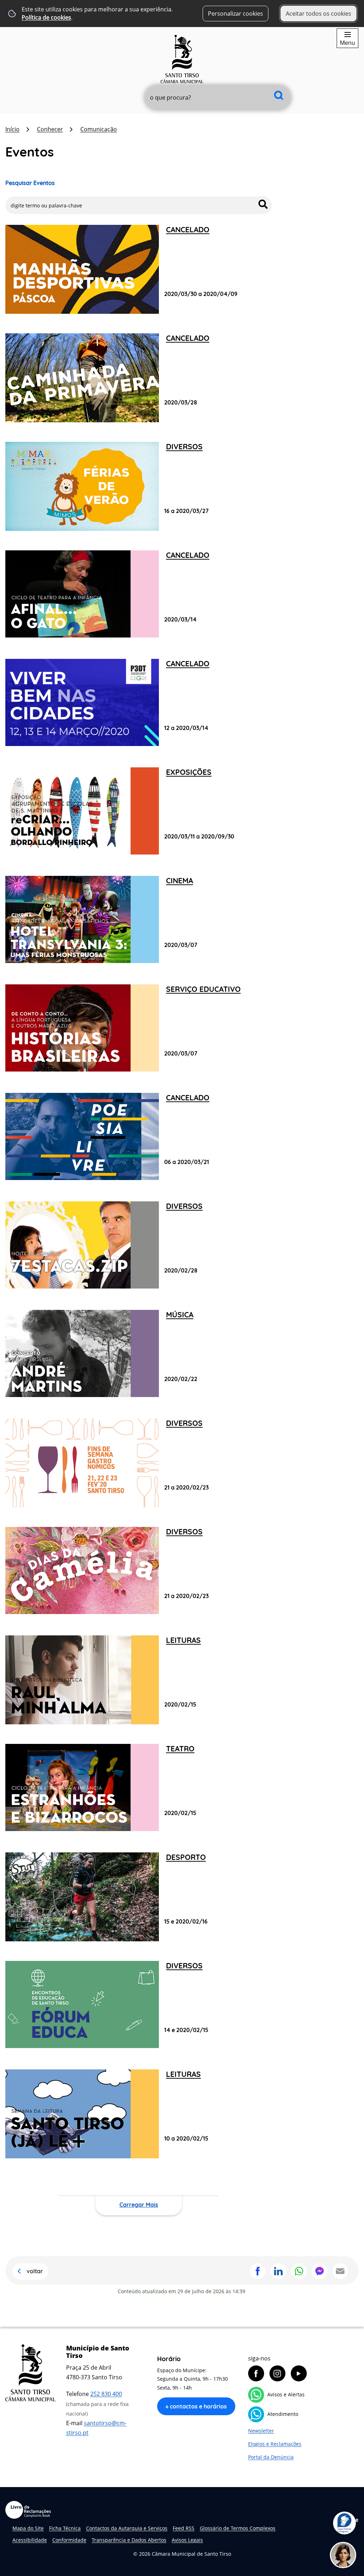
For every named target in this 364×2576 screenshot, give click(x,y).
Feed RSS (184, 2528)
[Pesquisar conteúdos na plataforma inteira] (279, 95)
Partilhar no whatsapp (299, 2271)
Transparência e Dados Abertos (129, 2540)
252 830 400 (106, 2394)
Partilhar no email (340, 2271)
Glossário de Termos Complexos (238, 2528)
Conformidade (69, 2540)
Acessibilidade (30, 2540)
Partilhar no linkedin (278, 2271)
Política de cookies (46, 17)
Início (12, 129)
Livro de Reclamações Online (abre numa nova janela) (28, 2510)
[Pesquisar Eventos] (263, 204)
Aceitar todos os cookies (318, 14)
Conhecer (50, 129)
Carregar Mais (139, 2205)
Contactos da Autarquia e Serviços (127, 2528)
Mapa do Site (28, 2528)
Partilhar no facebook (258, 2271)
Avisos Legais (187, 2540)
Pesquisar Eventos (30, 183)
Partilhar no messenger (320, 2271)
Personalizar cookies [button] (235, 14)
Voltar (35, 2271)
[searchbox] (218, 97)
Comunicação (99, 129)
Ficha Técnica (65, 2528)
